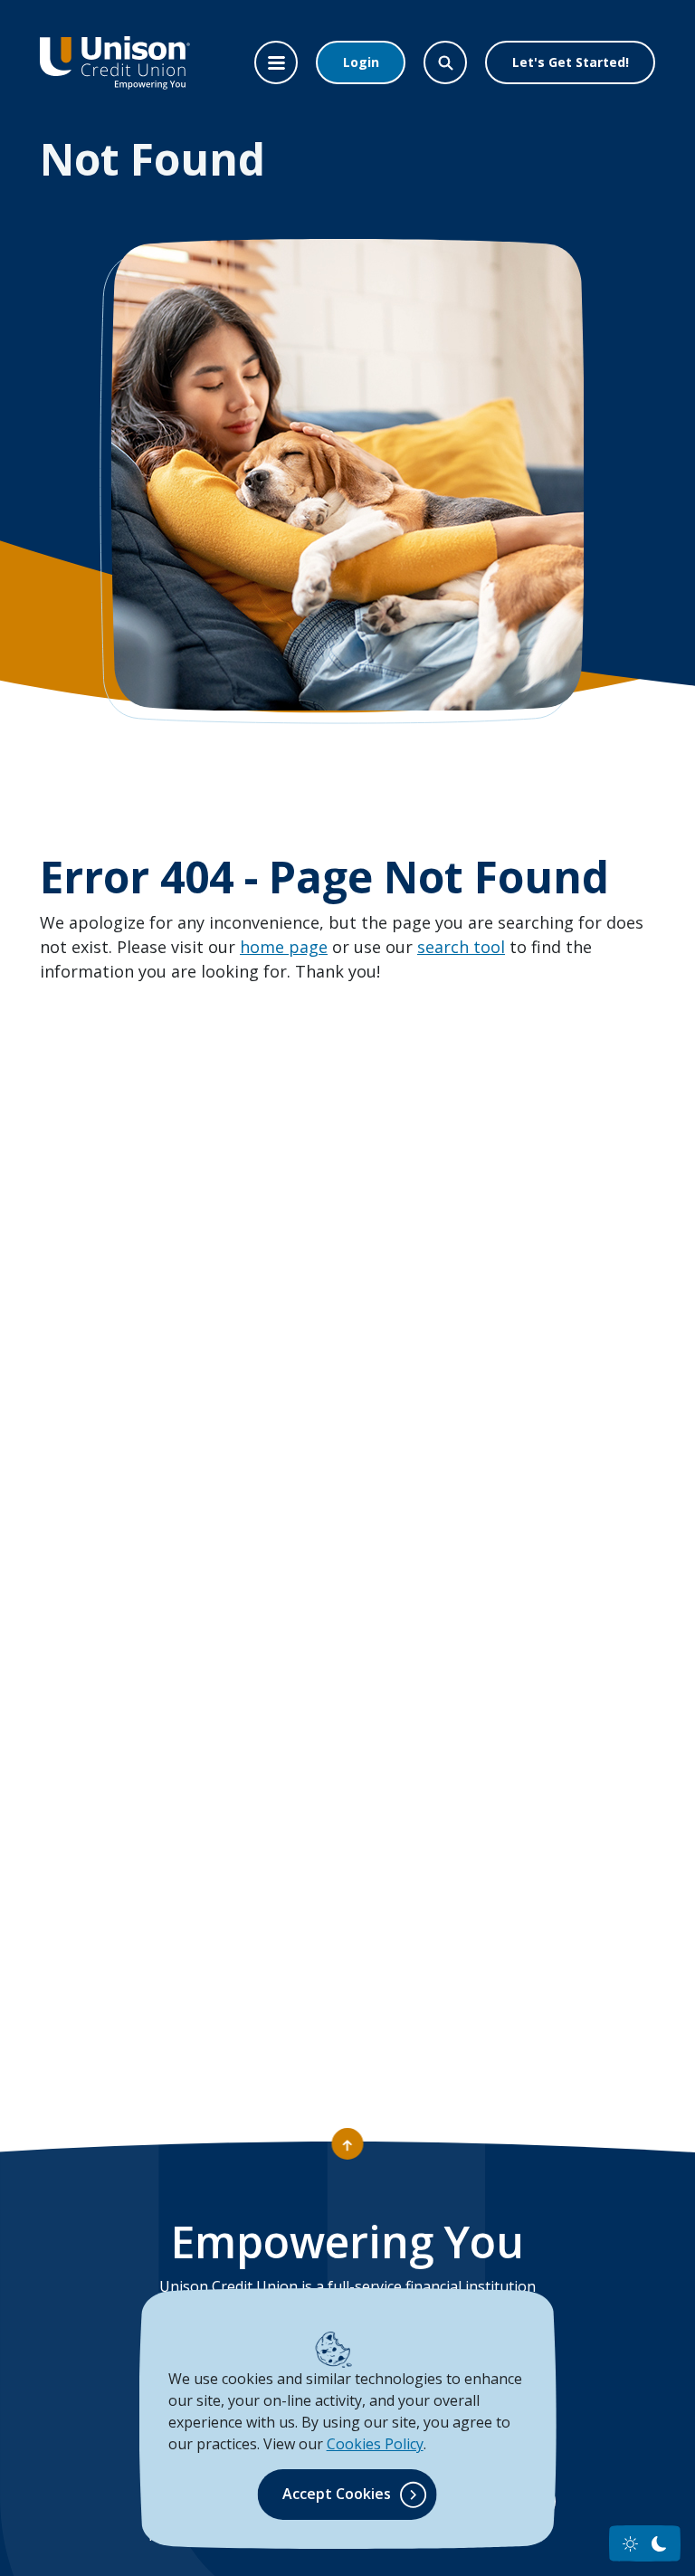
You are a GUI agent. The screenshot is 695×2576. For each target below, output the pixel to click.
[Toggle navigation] (276, 62)
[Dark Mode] (659, 2544)
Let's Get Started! (571, 62)
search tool (461, 947)
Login (361, 62)
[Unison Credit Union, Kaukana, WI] (115, 62)
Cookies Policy (375, 2444)
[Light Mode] (630, 2544)
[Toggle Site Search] (445, 62)
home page (284, 947)
